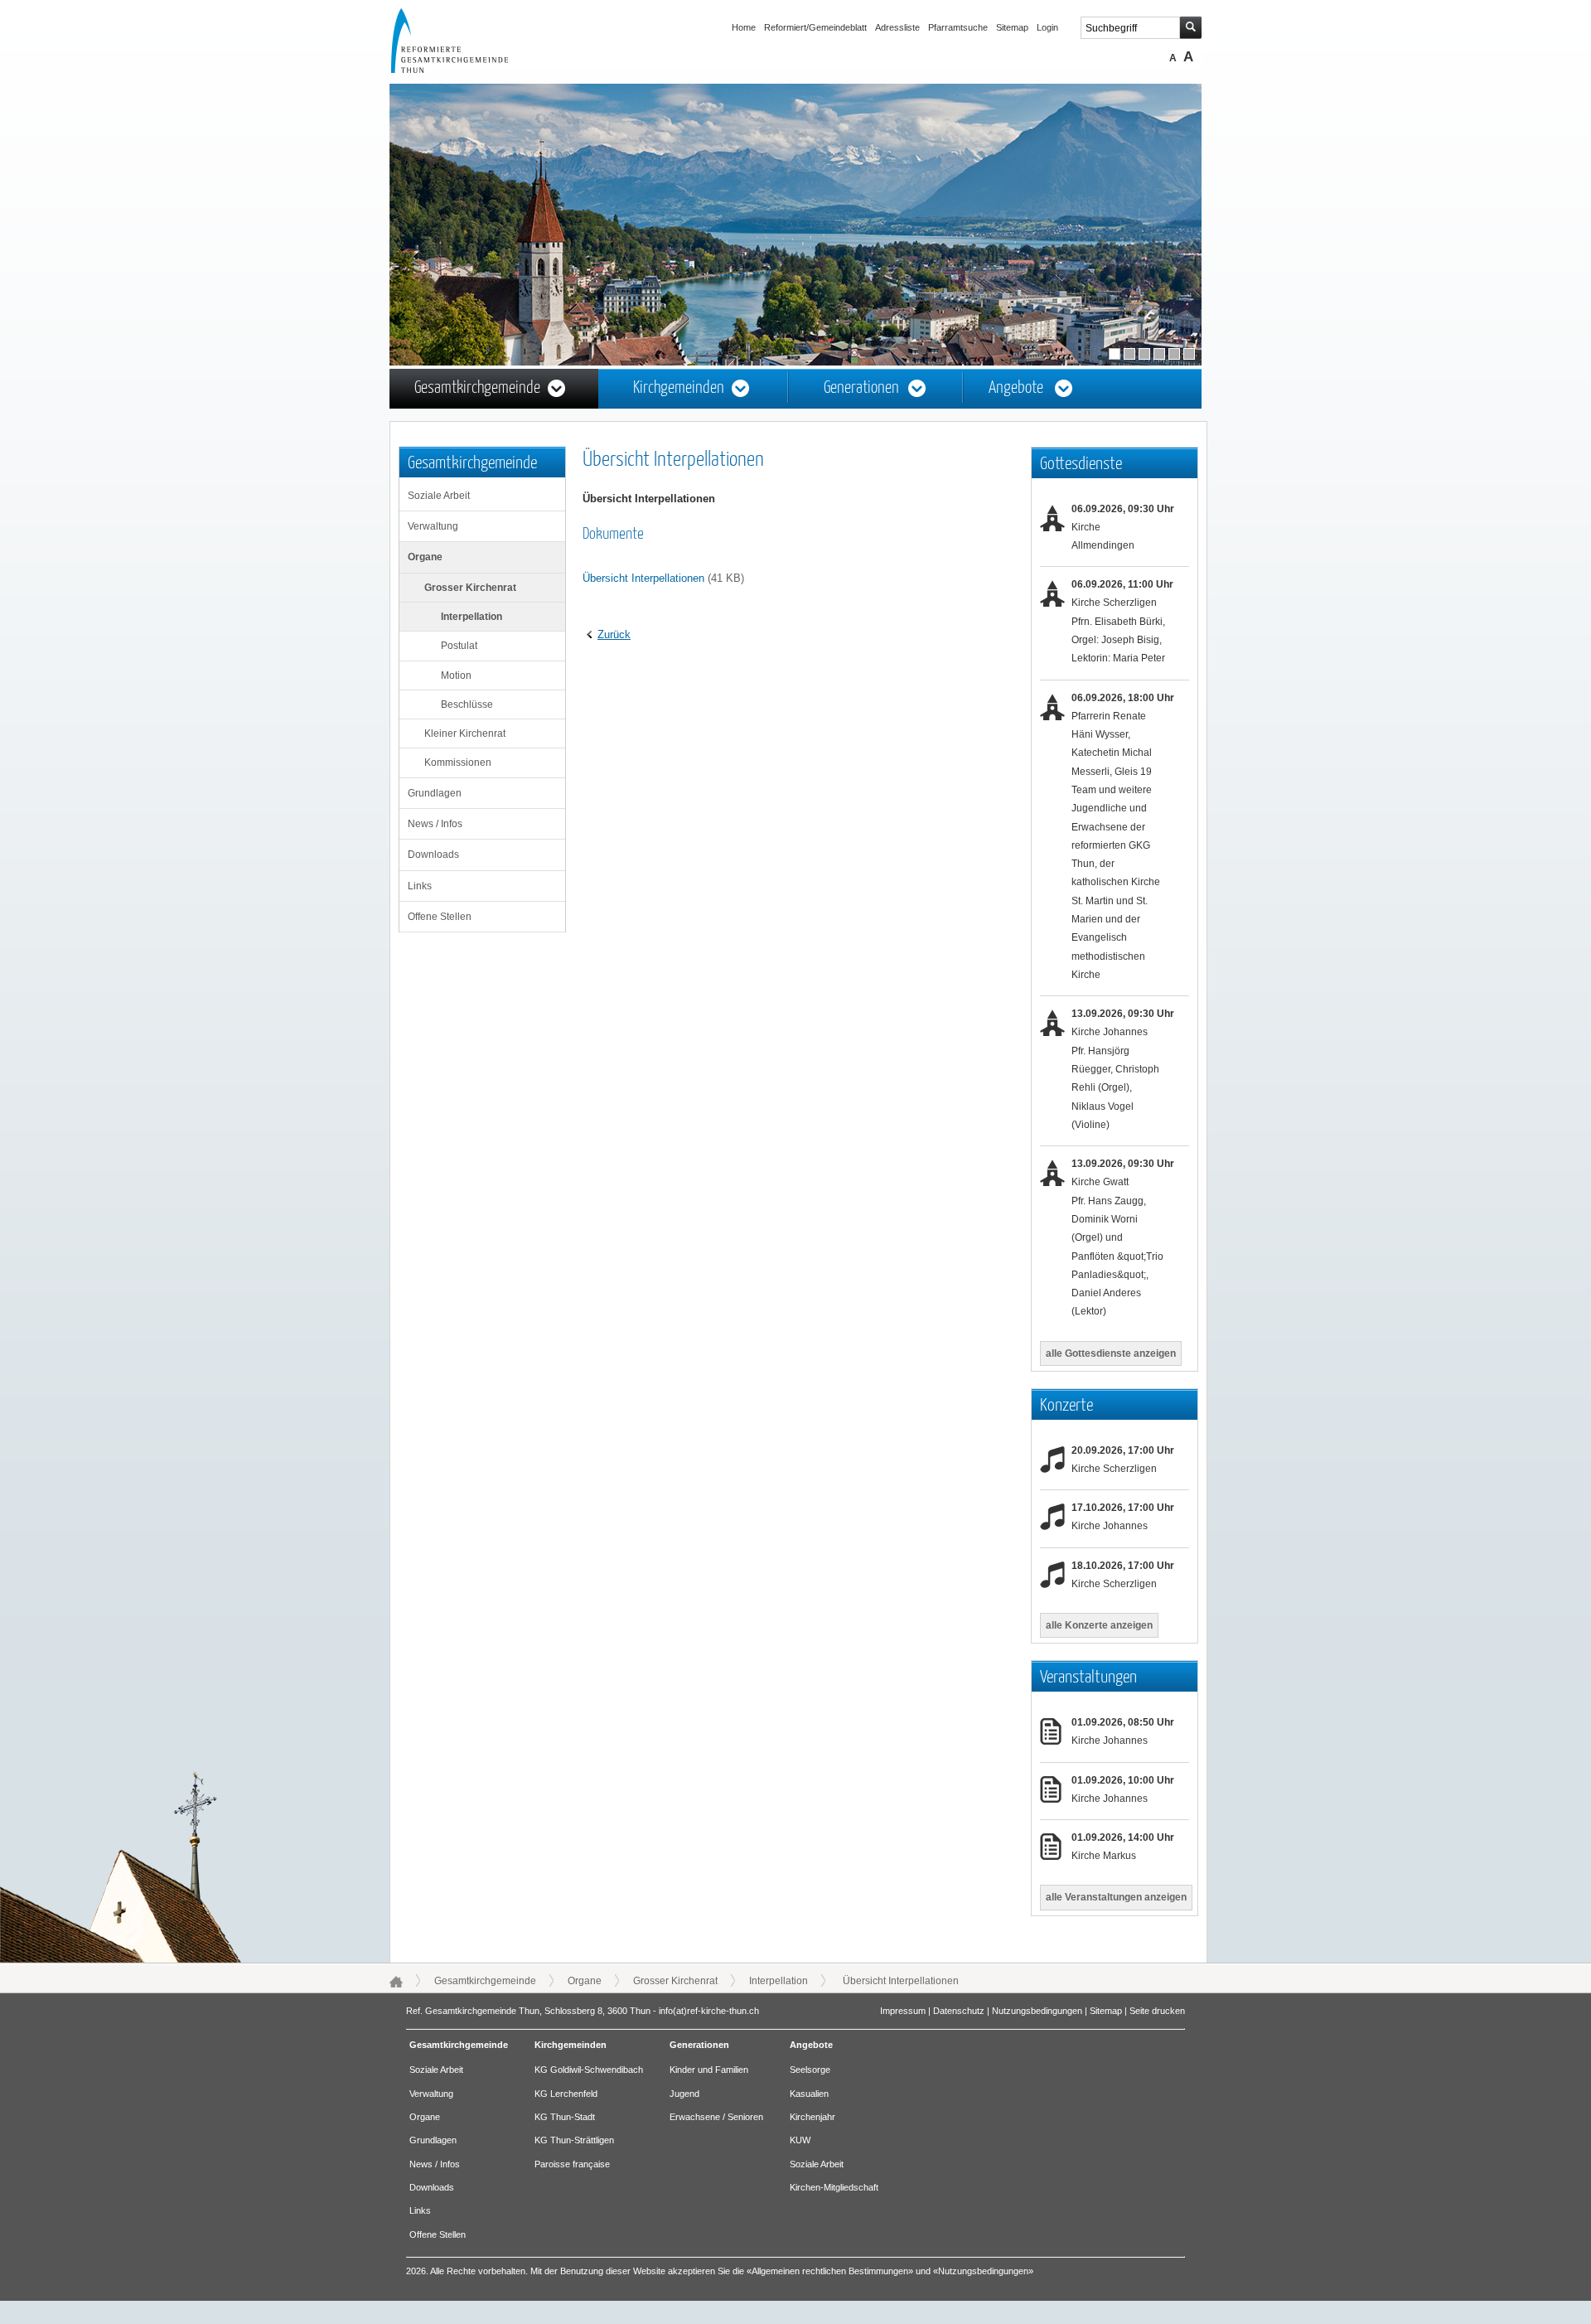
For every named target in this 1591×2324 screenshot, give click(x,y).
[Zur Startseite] (465, 70)
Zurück (614, 634)
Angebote (1016, 388)
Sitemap (1012, 27)
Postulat (459, 646)
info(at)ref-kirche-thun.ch (709, 2011)
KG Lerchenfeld (566, 2094)
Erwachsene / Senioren (716, 2117)
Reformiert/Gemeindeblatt (815, 27)
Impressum (903, 2011)
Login (1047, 27)
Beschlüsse (467, 704)
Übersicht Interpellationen (643, 578)
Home (744, 27)
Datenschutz (959, 2011)
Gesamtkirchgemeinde (477, 388)
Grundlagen (435, 793)
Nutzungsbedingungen (1037, 2011)
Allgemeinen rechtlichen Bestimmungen (830, 2271)
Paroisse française (572, 2164)
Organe (425, 557)
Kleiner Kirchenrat (465, 734)
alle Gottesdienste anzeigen (1111, 1353)
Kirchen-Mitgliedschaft (834, 2187)
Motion (456, 675)
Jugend (684, 2094)
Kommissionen (458, 763)
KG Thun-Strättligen (574, 2140)
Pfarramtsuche (958, 27)
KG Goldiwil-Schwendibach (589, 2070)
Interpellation (471, 617)
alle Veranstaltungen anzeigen (1116, 1897)
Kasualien (809, 2094)
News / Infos (435, 824)
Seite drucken (1157, 2011)
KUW (800, 2140)
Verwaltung (433, 526)
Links (420, 886)
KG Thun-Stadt (565, 2117)
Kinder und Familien (709, 2070)
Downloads (433, 855)
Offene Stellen (440, 917)
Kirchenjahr (812, 2117)
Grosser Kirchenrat (470, 588)
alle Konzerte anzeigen (1099, 1625)
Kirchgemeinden (679, 388)
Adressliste (897, 27)
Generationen (861, 388)
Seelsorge (810, 2070)
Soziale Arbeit (439, 496)
